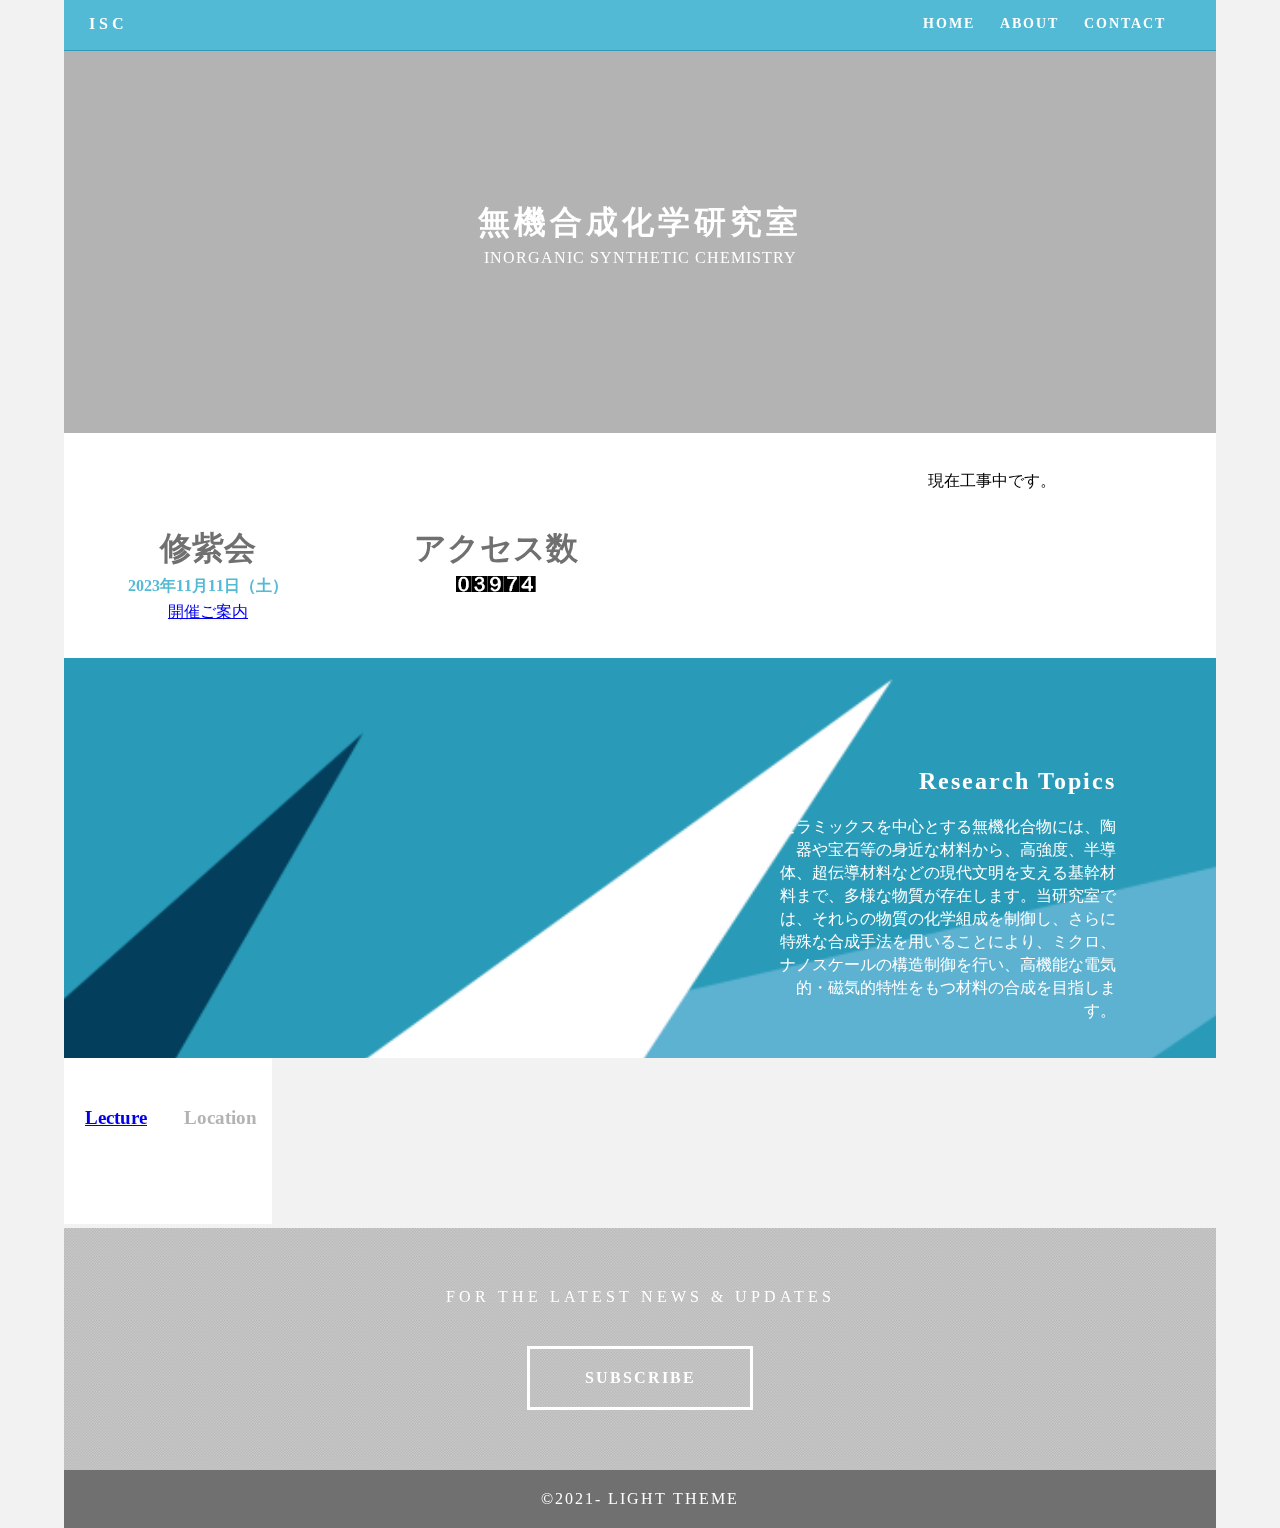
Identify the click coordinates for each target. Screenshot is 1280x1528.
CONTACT (1125, 23)
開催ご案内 (208, 611)
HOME (949, 23)
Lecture (116, 1117)
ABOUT (1029, 23)
